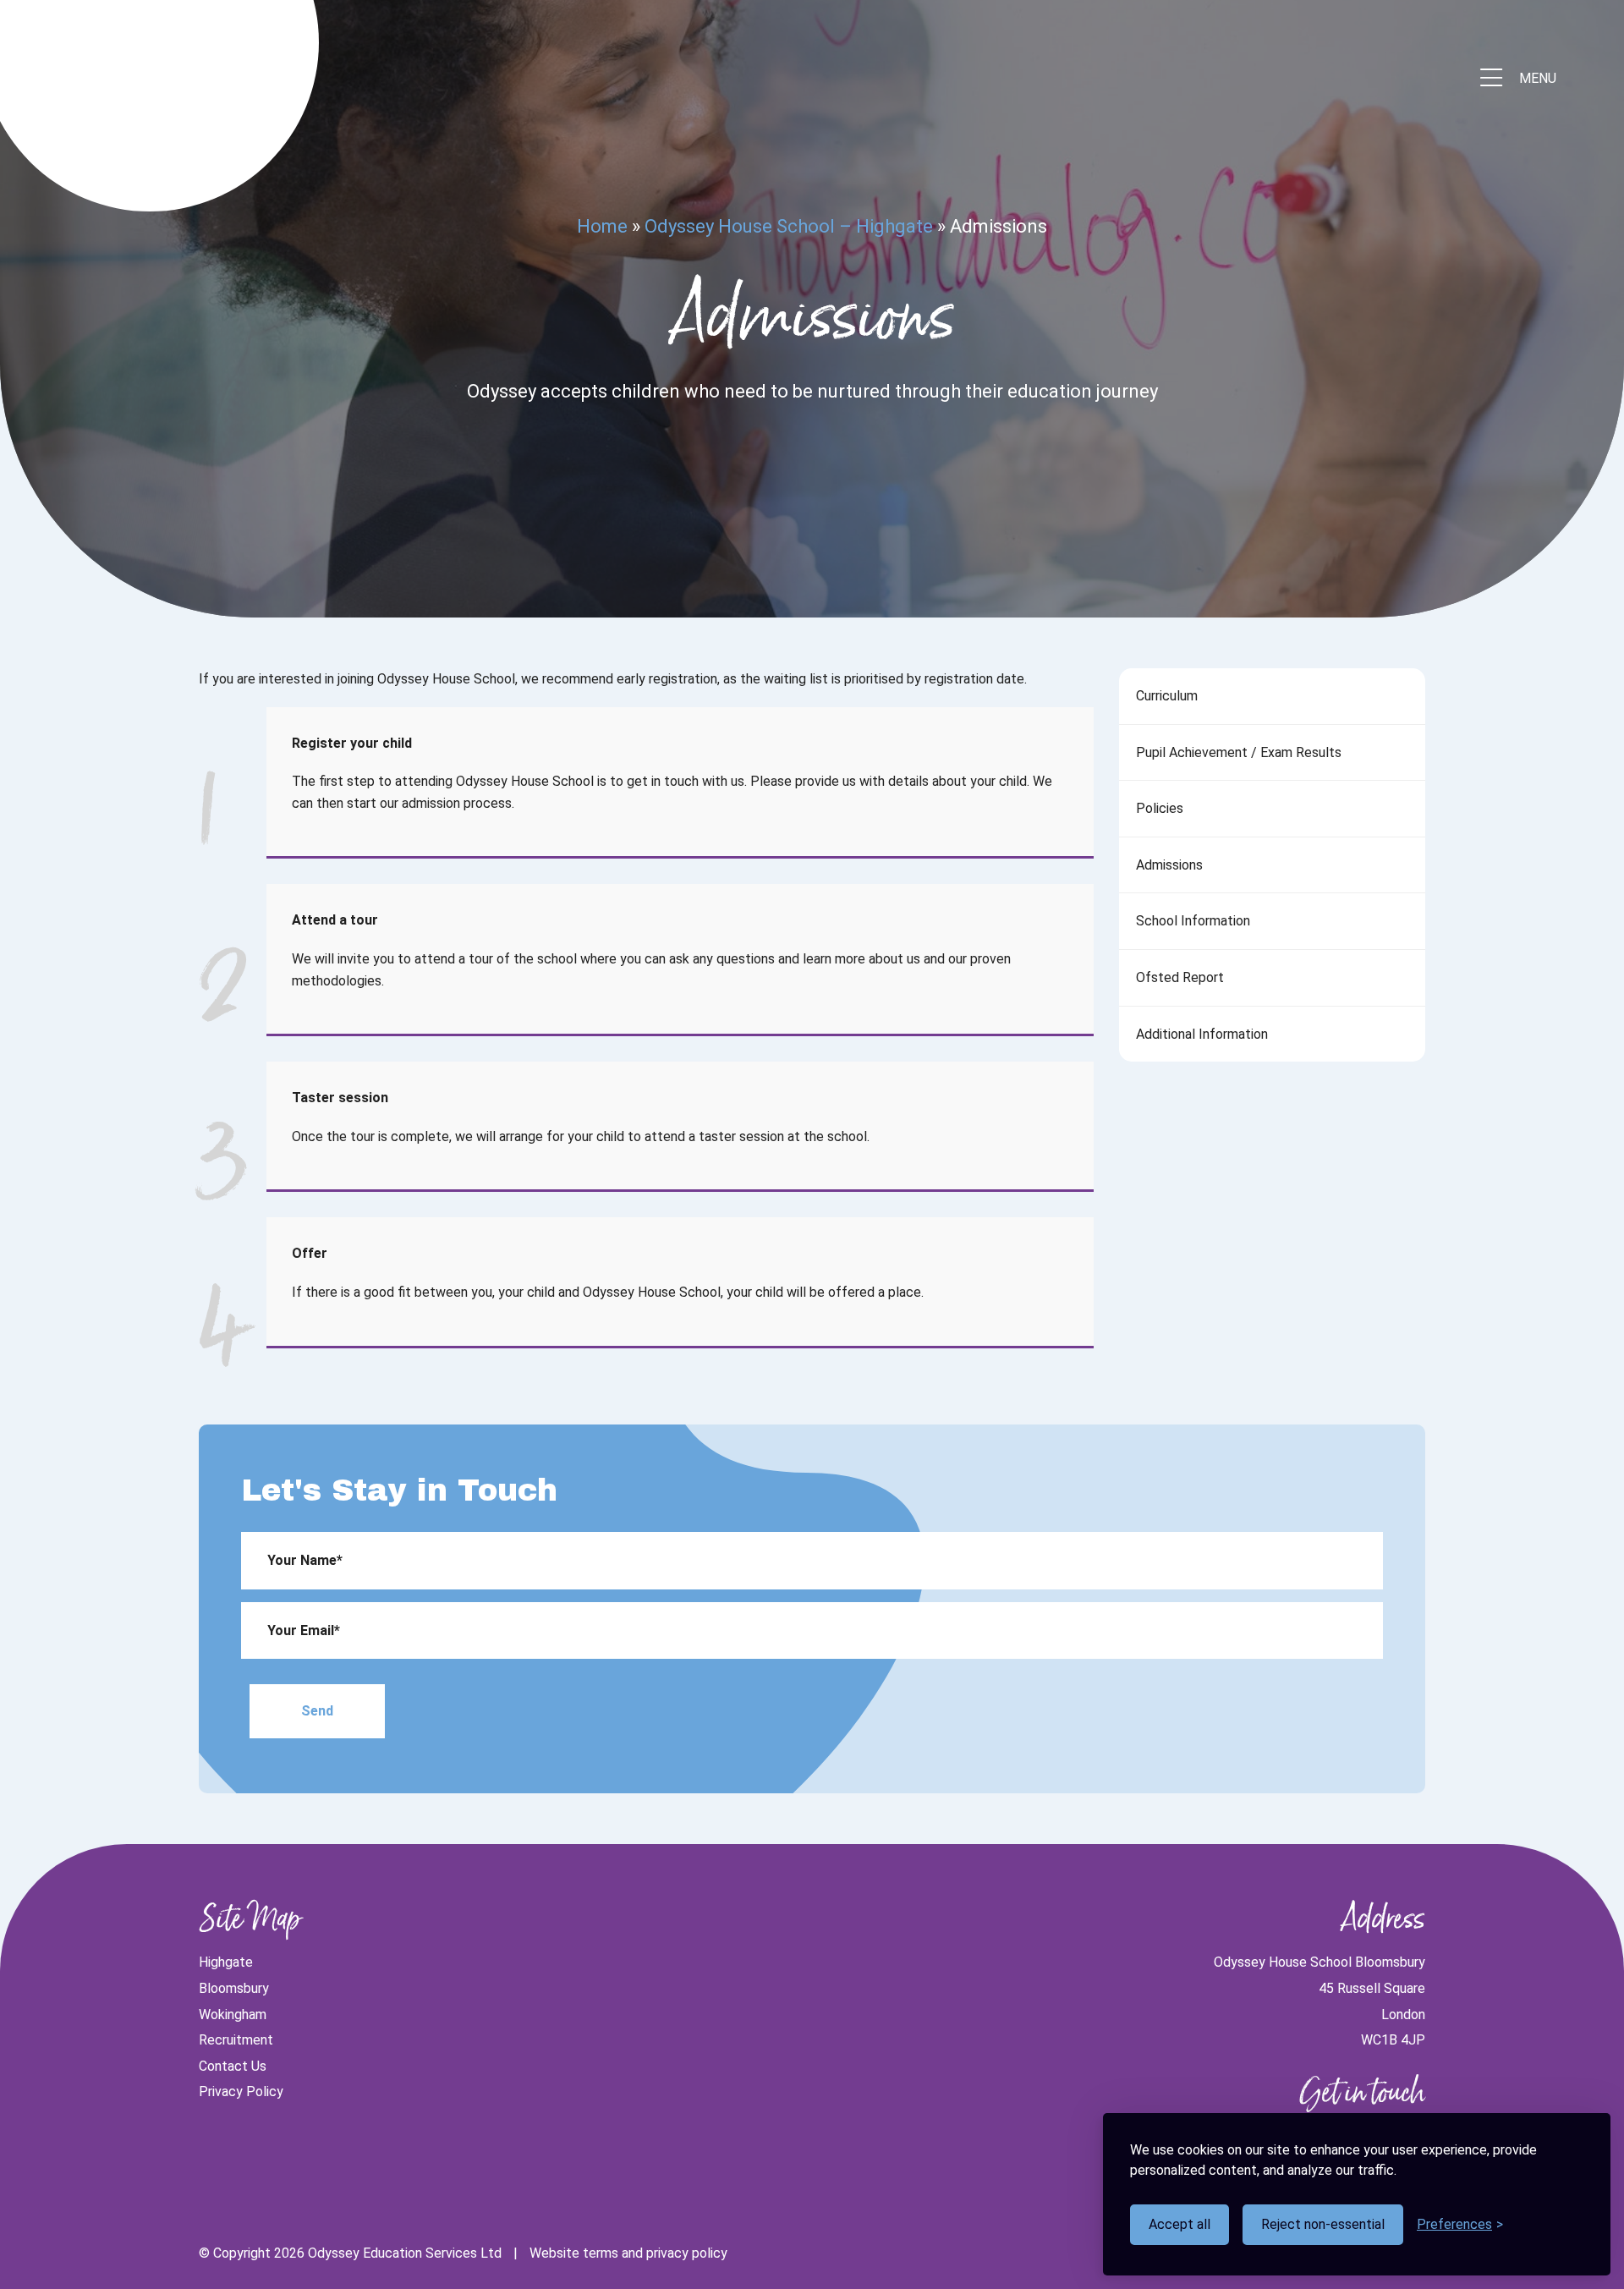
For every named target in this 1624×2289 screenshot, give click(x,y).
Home (602, 226)
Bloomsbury (234, 1988)
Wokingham (233, 2015)
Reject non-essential (1323, 2224)
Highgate (226, 1962)
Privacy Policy (241, 2091)
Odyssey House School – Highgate (789, 226)
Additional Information (1202, 1034)
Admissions (1169, 865)
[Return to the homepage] (156, 79)
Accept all (1180, 2224)
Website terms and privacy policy (628, 2253)
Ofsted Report (1180, 977)
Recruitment (236, 2040)
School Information (1193, 921)
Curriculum (1167, 696)
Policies (1160, 808)
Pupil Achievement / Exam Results (1239, 752)
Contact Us (233, 2066)
